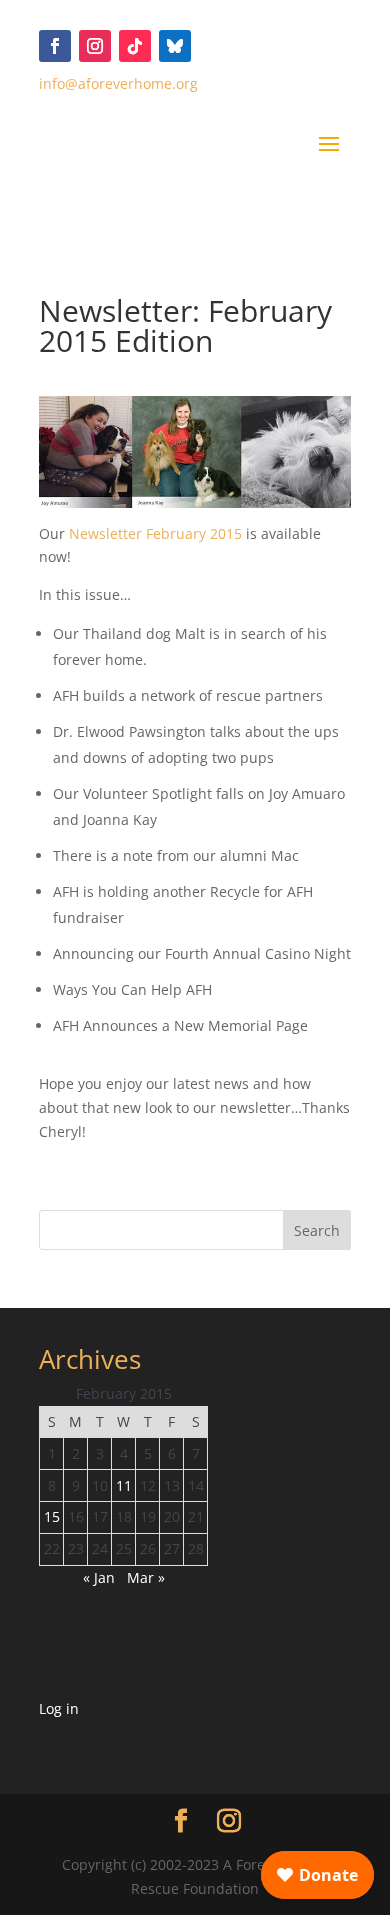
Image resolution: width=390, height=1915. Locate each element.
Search (317, 1230)
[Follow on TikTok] (135, 46)
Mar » (146, 1577)
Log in (59, 1708)
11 (124, 1485)
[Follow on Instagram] (95, 46)
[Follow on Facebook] (55, 46)
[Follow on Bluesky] (175, 46)
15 (52, 1516)
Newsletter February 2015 (155, 533)
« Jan (99, 1577)
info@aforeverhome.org (118, 83)
